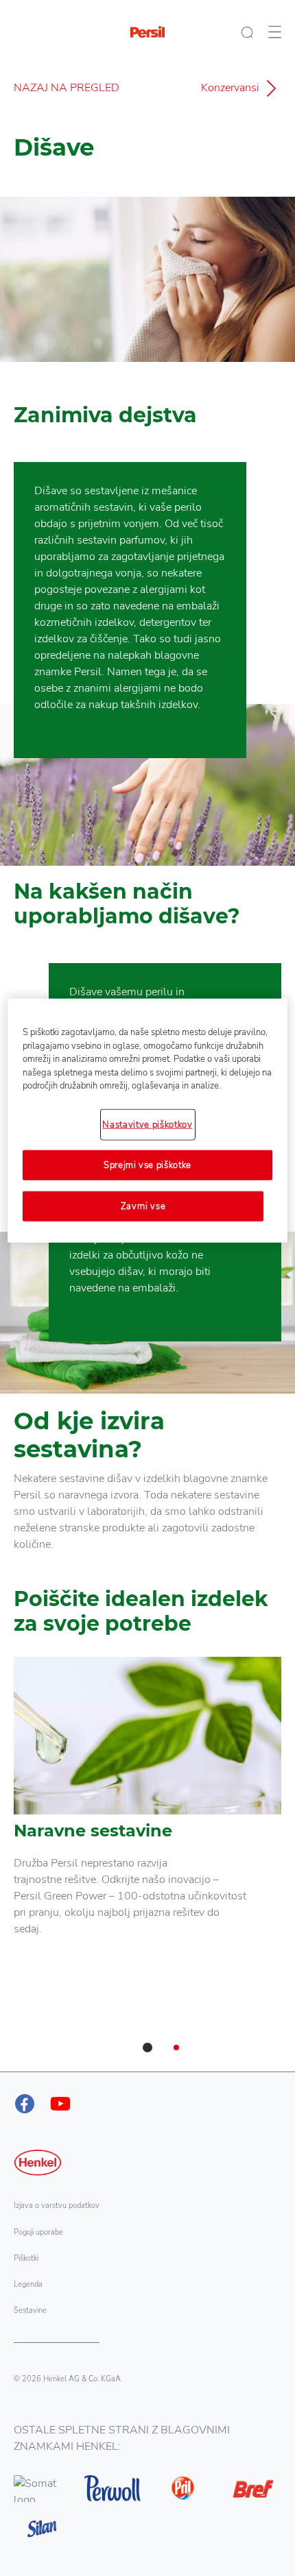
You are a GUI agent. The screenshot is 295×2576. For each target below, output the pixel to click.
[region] (148, 1121)
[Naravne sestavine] (147, 1820)
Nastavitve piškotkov (147, 1124)
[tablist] (147, 2048)
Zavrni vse (143, 1206)
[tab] (147, 2048)
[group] (147, 1864)
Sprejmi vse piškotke (147, 1165)
